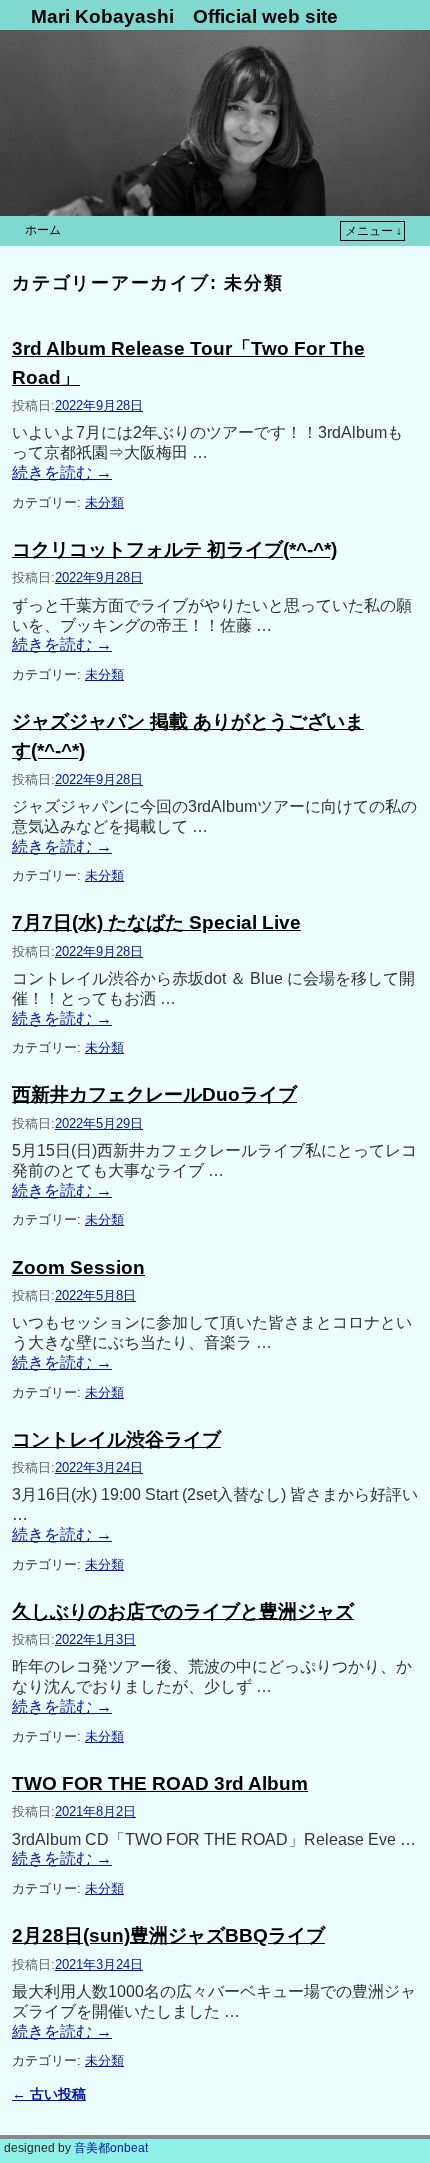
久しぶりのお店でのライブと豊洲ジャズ (183, 1611)
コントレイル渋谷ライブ (116, 1439)
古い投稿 (49, 2094)
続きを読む (62, 472)
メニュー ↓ (373, 231)
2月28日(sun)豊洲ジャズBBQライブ (168, 1935)
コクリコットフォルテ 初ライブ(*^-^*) (174, 549)
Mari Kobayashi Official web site (184, 16)
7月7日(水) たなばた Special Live (156, 922)
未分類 (104, 502)
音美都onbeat (109, 2148)
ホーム (43, 230)
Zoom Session (78, 1267)
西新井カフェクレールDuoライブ (154, 1094)
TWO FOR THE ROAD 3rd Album (160, 1783)
